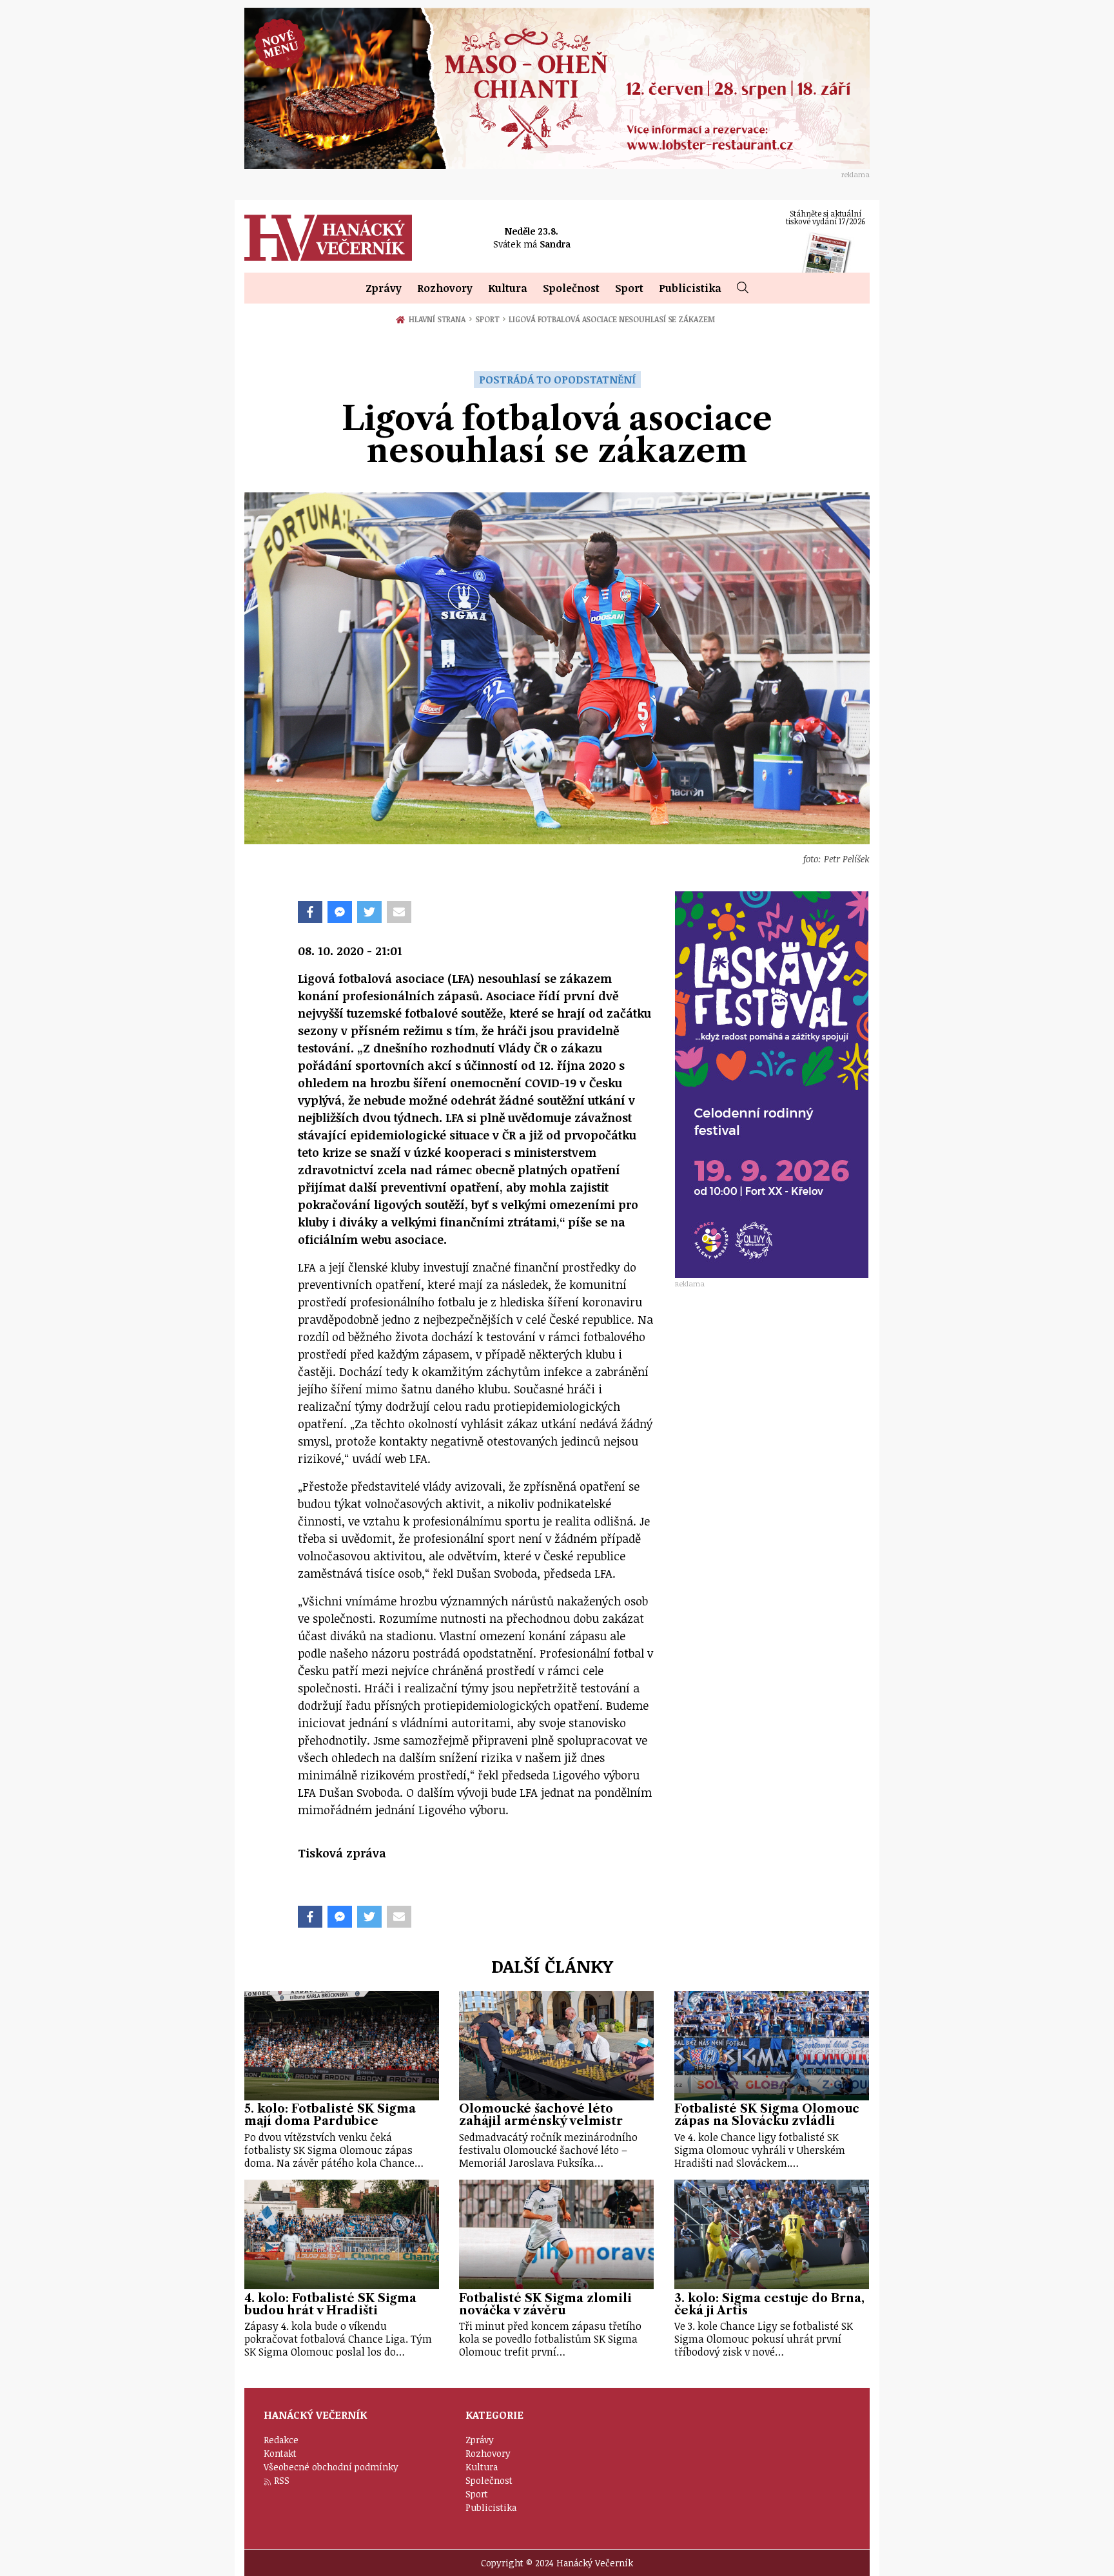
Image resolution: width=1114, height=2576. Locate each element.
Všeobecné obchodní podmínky (331, 2467)
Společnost (571, 288)
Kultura (508, 288)
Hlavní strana (439, 319)
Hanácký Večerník (328, 238)
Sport (629, 288)
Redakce (281, 2440)
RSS (282, 2480)
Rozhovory (445, 288)
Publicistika (690, 288)
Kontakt (280, 2453)
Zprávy (384, 288)
